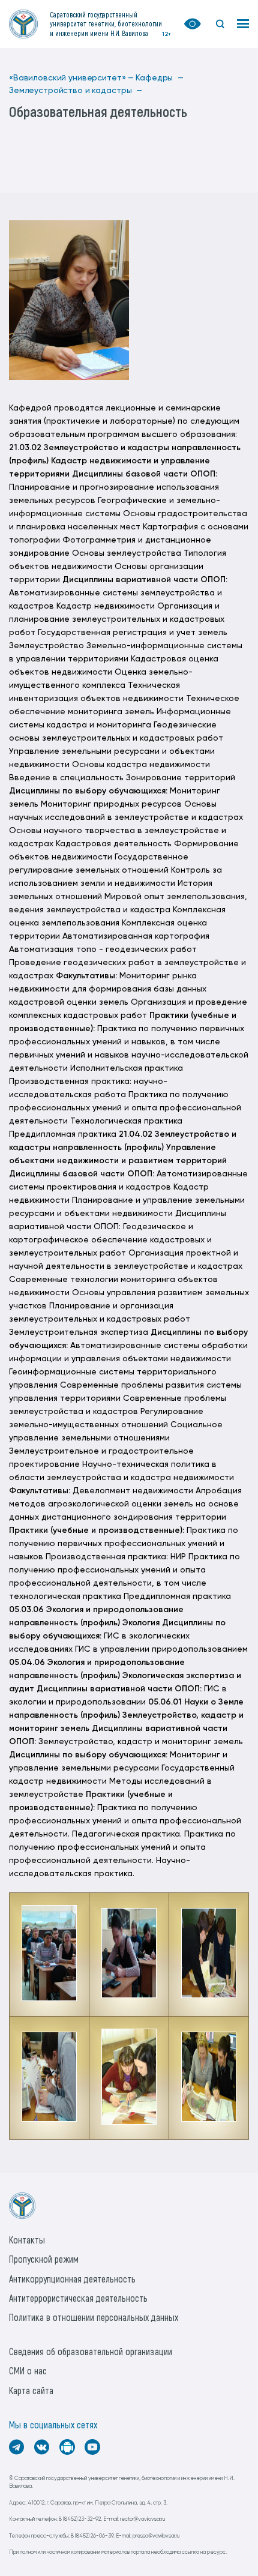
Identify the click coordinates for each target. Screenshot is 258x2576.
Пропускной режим (44, 2259)
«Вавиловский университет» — (71, 78)
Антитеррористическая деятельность (78, 2298)
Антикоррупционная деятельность (72, 2279)
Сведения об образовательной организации (91, 2351)
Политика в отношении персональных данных (94, 2317)
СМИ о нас (28, 2370)
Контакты (27, 2240)
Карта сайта (31, 2390)
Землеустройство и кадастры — (76, 91)
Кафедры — (160, 78)
